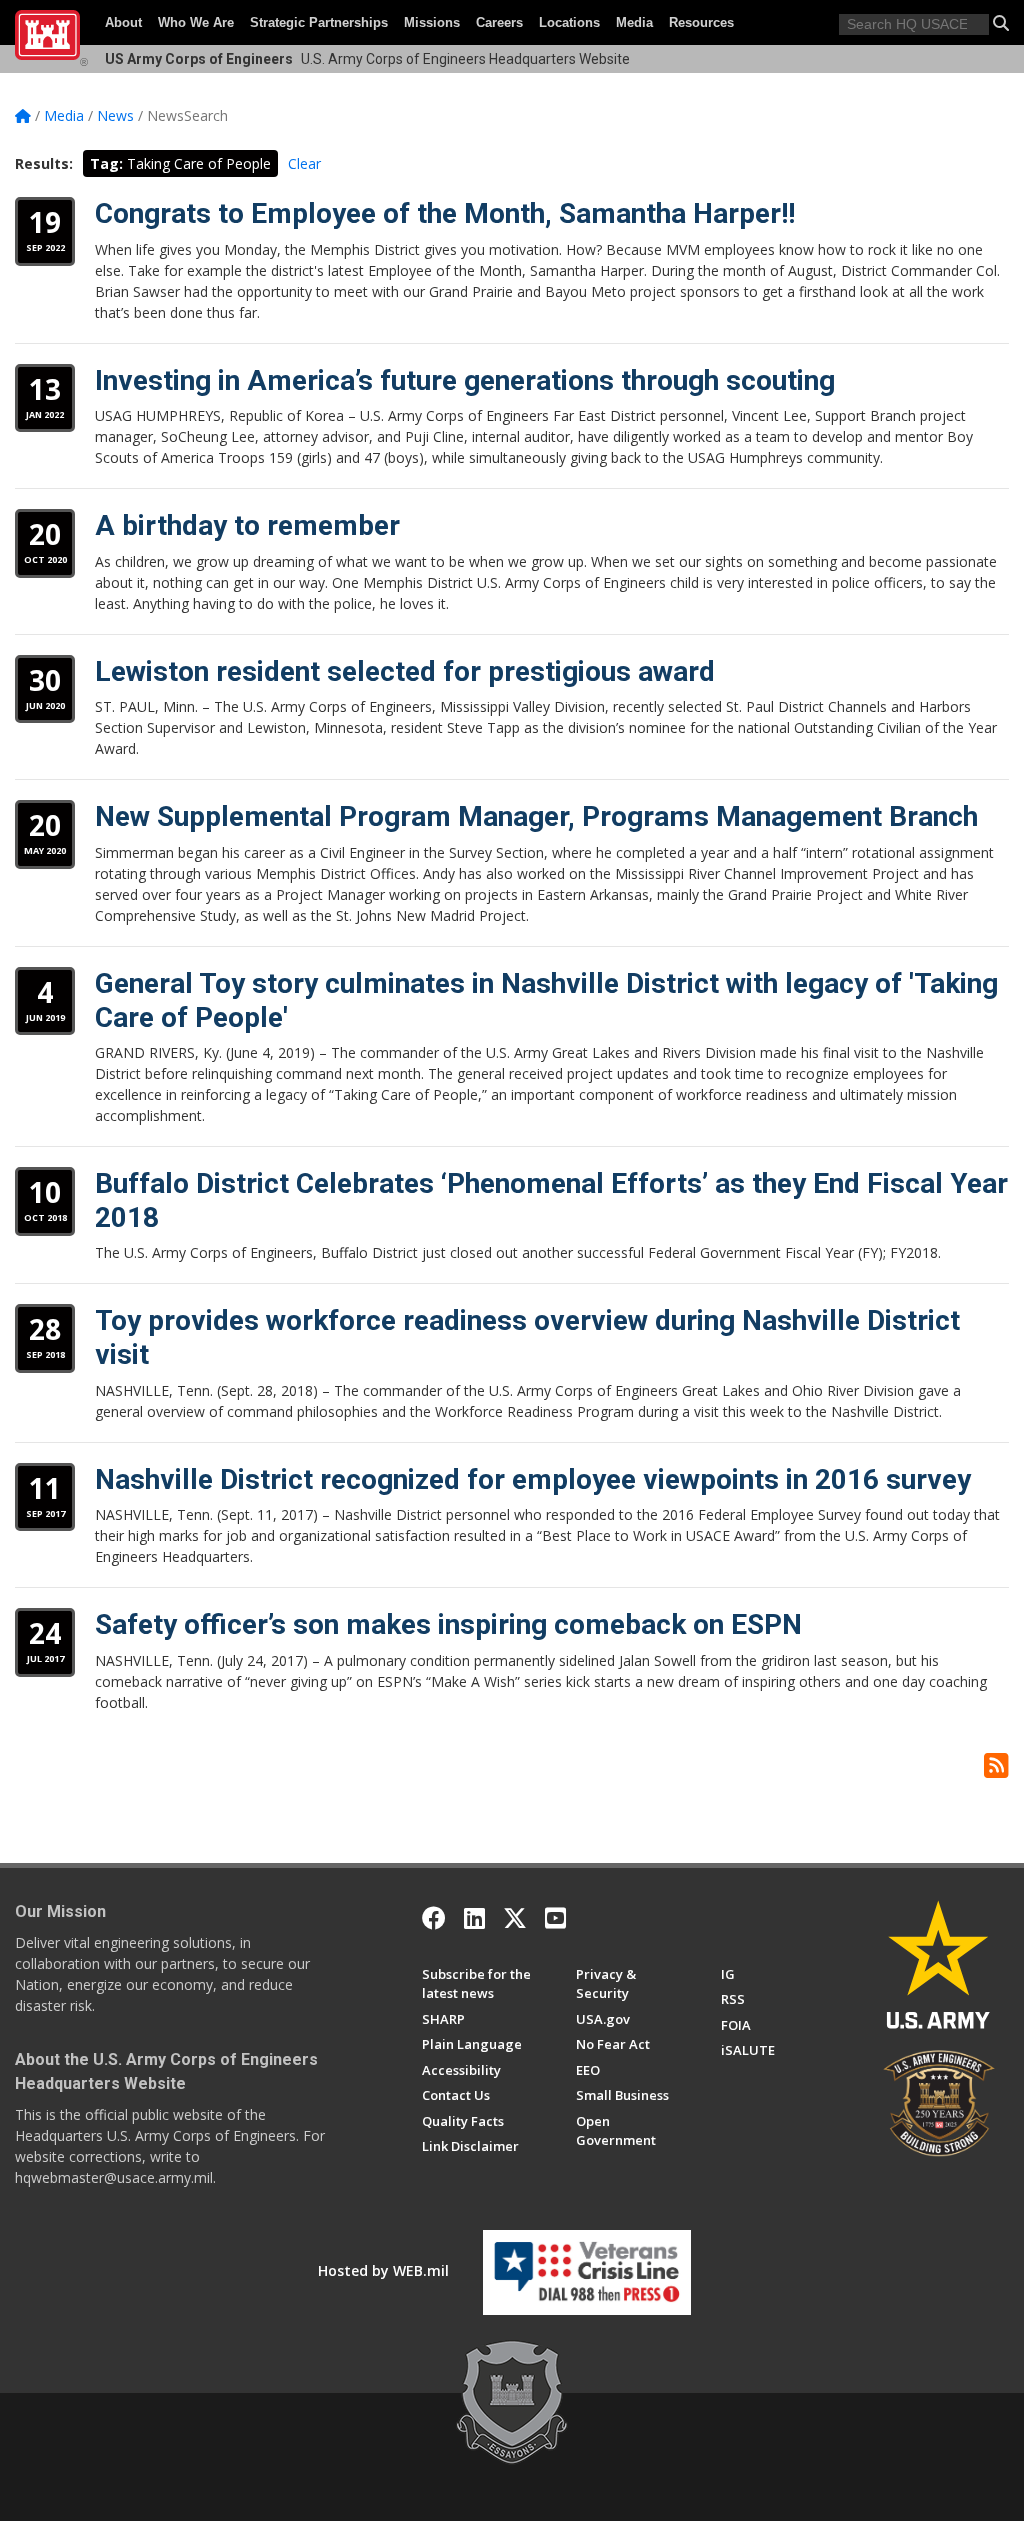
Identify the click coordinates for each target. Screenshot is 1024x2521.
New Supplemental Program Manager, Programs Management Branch (536, 816)
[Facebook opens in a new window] (434, 1918)
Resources (701, 22)
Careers (499, 22)
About (123, 22)
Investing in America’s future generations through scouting (465, 380)
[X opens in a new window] (515, 1918)
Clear (304, 163)
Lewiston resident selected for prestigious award (405, 671)
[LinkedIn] (474, 1918)
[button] (1001, 23)
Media (634, 22)
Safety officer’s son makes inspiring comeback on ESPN (448, 1624)
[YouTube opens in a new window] (555, 1918)
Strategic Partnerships (319, 22)
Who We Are (196, 22)
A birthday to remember (247, 525)
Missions (432, 22)
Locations (569, 22)
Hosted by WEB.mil (383, 2270)
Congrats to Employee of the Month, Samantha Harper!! (445, 213)
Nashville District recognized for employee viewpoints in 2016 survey (533, 1479)
